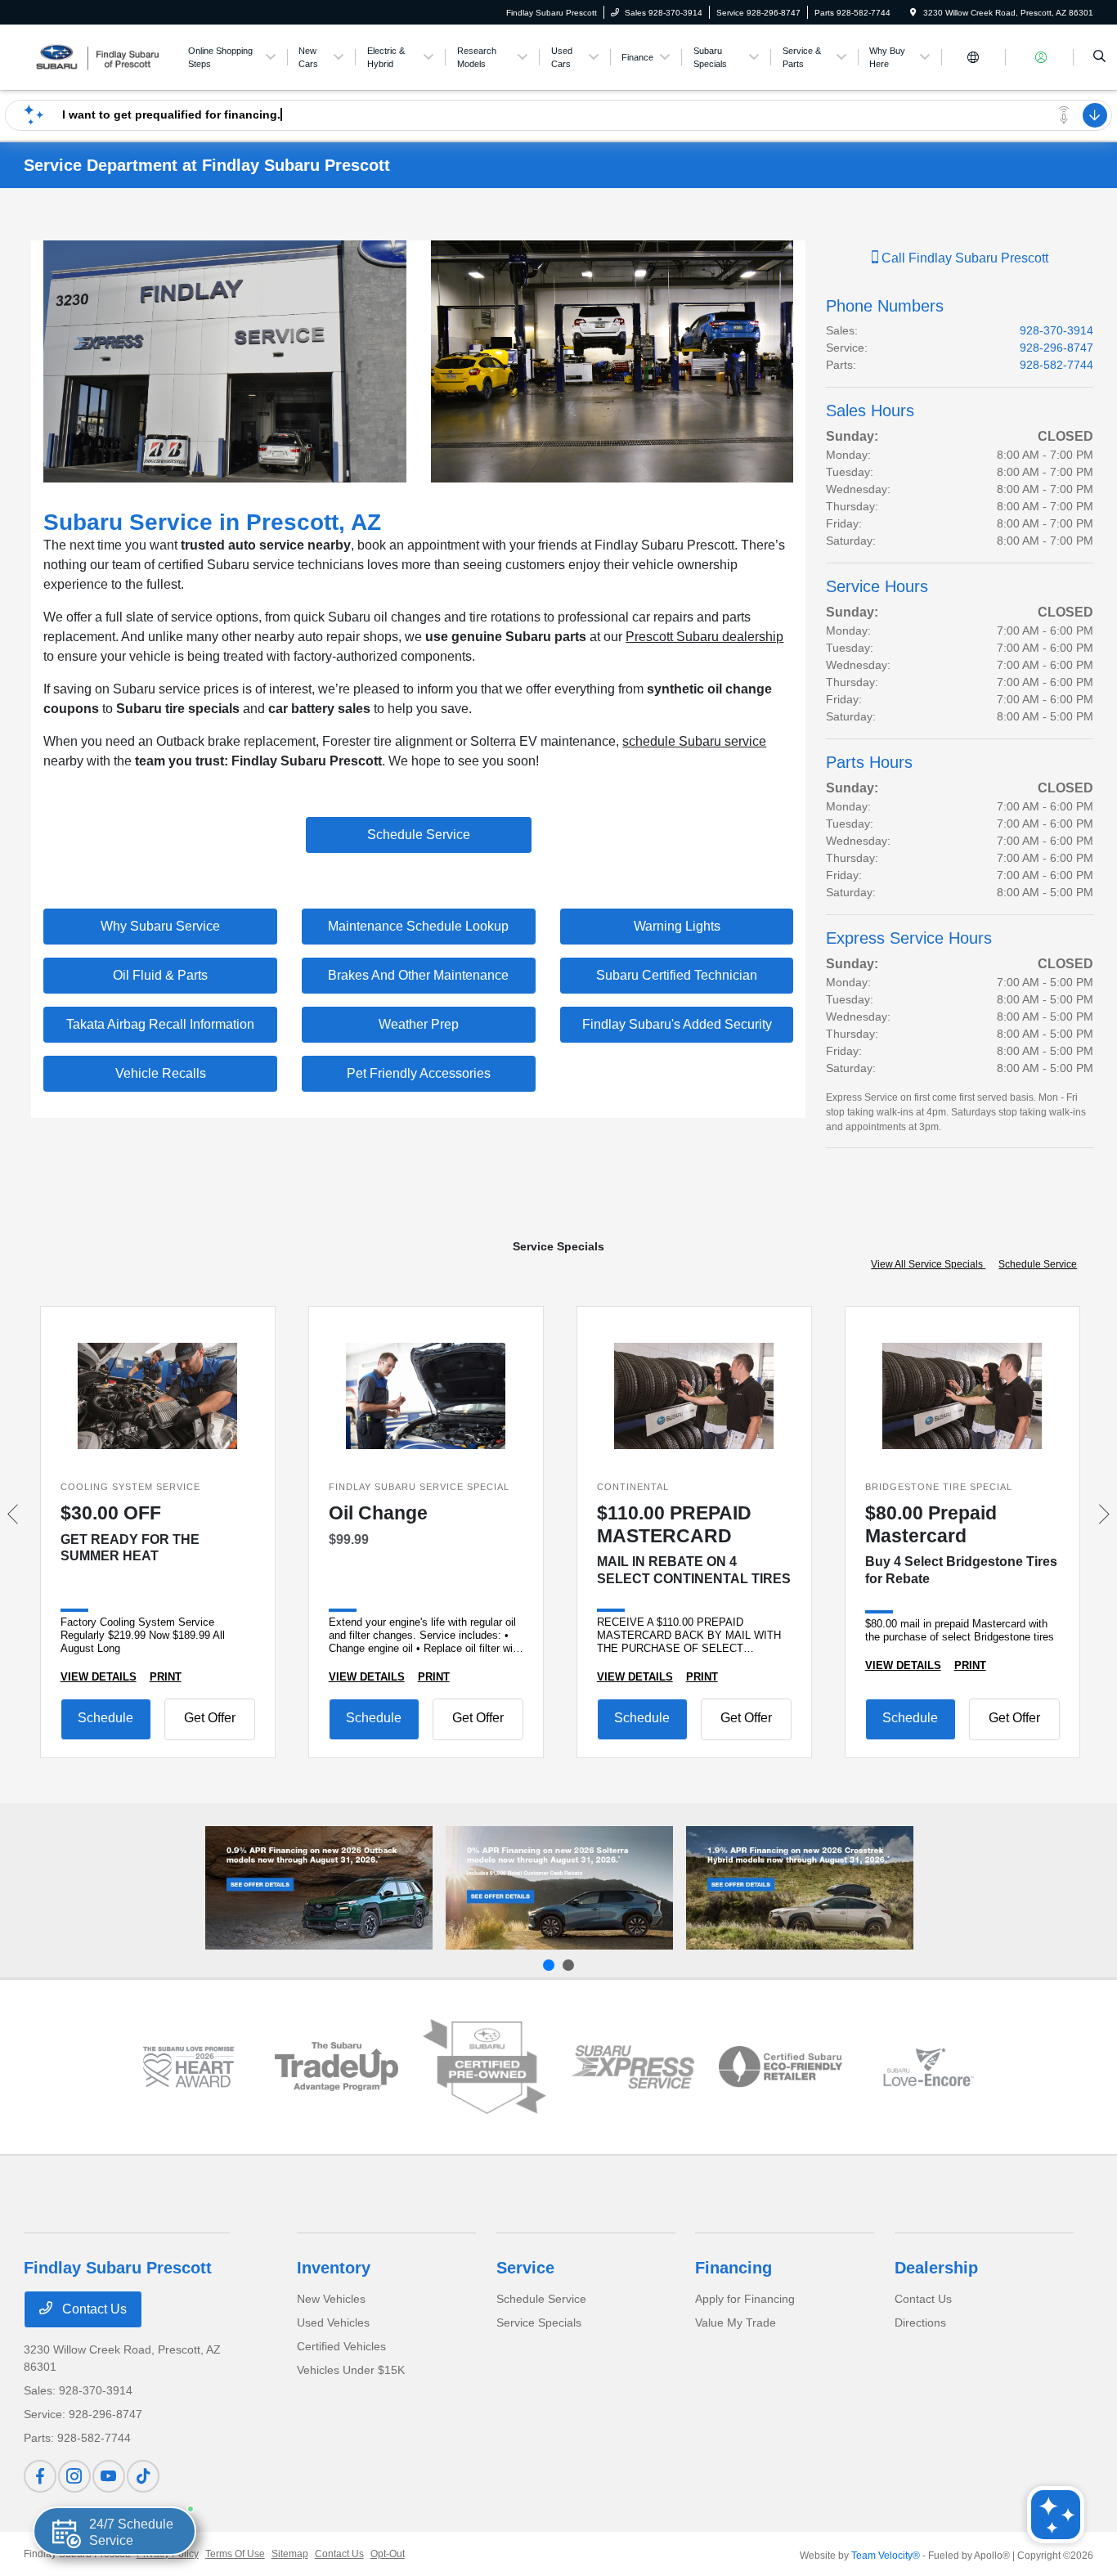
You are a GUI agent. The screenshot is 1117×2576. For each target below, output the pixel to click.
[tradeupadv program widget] (336, 2067)
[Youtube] (109, 2476)
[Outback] (319, 1888)
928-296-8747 (1056, 348)
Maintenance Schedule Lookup (418, 926)
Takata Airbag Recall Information (160, 1024)
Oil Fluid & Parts (160, 975)
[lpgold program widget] (188, 2067)
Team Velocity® (886, 2556)
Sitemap (290, 2554)
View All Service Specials (928, 1264)
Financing (733, 2268)
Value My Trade (736, 2322)
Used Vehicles (333, 2322)
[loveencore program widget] (929, 2067)
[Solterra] (559, 1888)
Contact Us (93, 2309)
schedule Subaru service (694, 741)
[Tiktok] (143, 2476)
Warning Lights (677, 926)
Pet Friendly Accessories (419, 1073)
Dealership (936, 2268)
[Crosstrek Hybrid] (800, 1888)
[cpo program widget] (484, 2067)
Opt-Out (388, 2554)
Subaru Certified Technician (677, 975)
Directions (920, 2322)
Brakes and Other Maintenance (418, 975)
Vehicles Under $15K (351, 2370)
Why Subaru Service (160, 926)
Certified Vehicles (341, 2346)
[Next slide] (568, 1965)
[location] (913, 13)
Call (963, 258)
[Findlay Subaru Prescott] (98, 56)
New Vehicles (331, 2299)
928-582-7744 (1056, 365)
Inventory (334, 2268)
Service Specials (539, 2322)
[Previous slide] (549, 1965)
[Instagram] (74, 2476)
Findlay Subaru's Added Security (677, 1024)
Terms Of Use (235, 2554)
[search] (1099, 57)
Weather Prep (419, 1024)
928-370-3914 (1056, 330)
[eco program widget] (781, 2067)
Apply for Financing (745, 2299)
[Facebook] (40, 2476)
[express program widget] (633, 2067)
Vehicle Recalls (161, 1073)
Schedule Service (419, 835)
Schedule (105, 1718)
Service (525, 2268)
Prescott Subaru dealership (704, 637)
